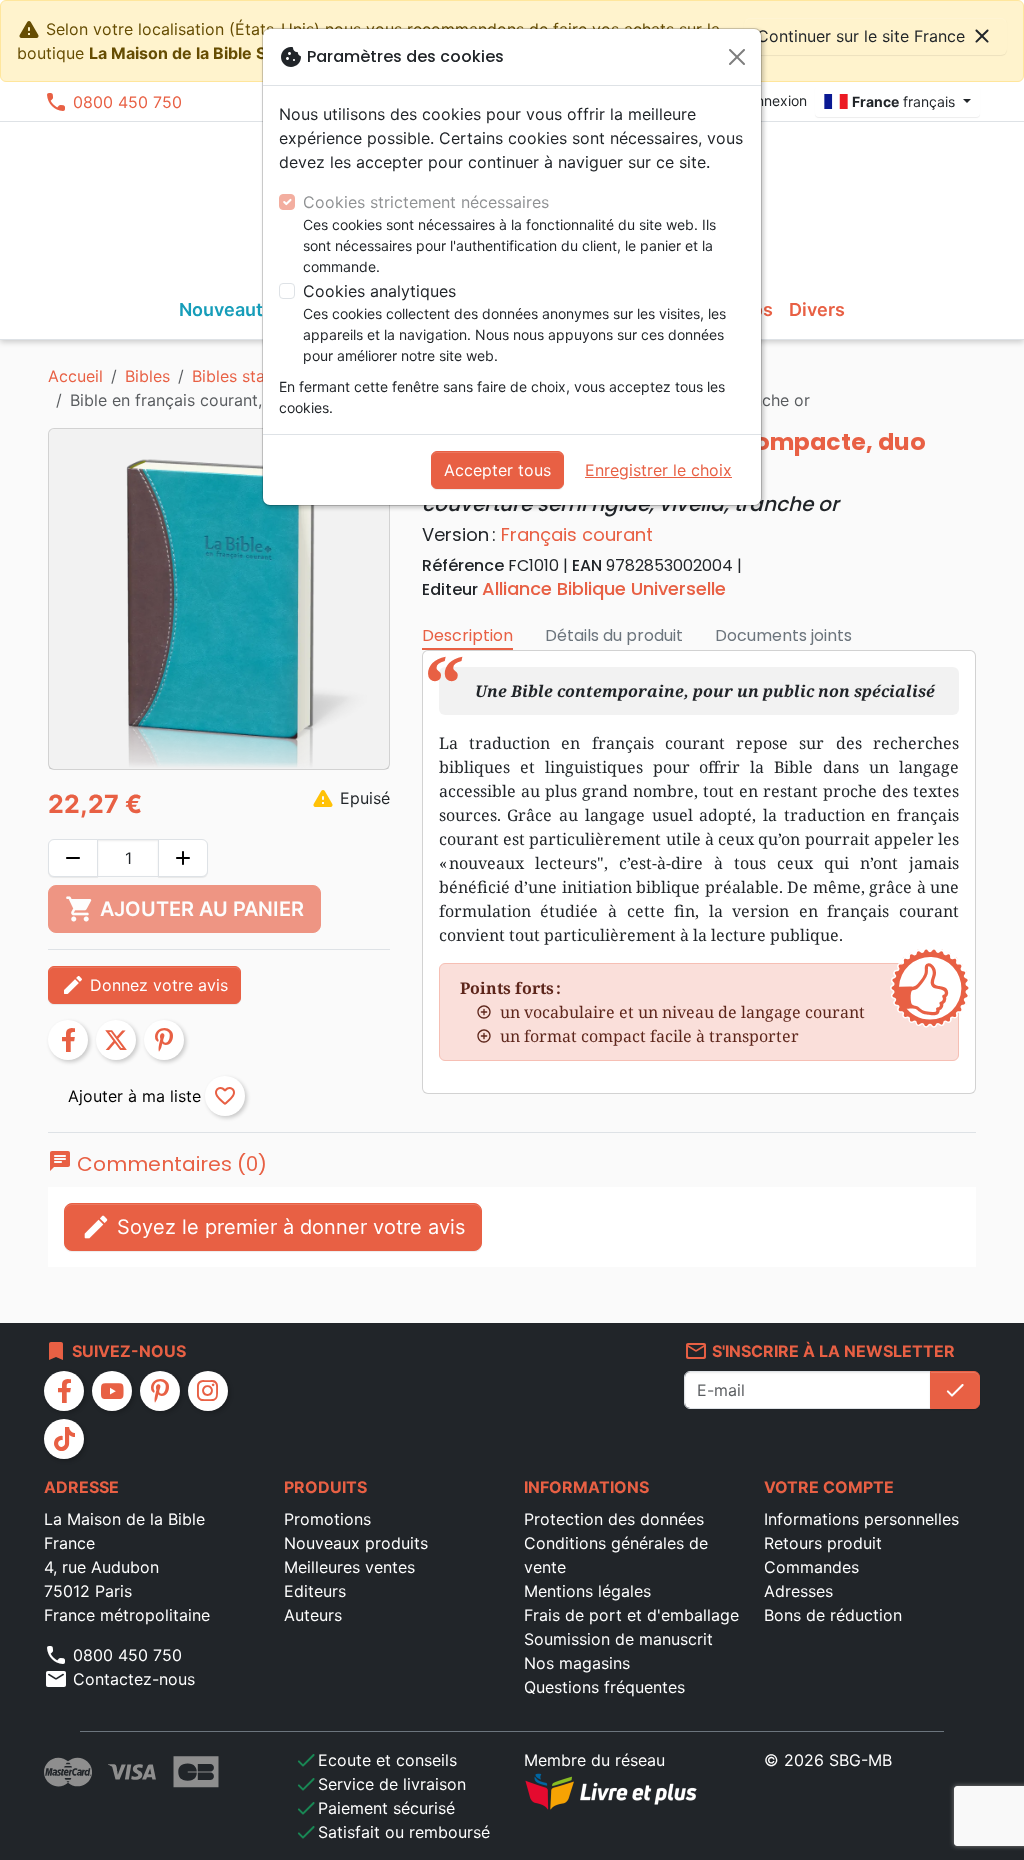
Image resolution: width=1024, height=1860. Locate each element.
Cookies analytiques (379, 291)
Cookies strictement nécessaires (426, 202)
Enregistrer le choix (658, 470)
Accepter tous (497, 470)
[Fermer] (737, 57)
